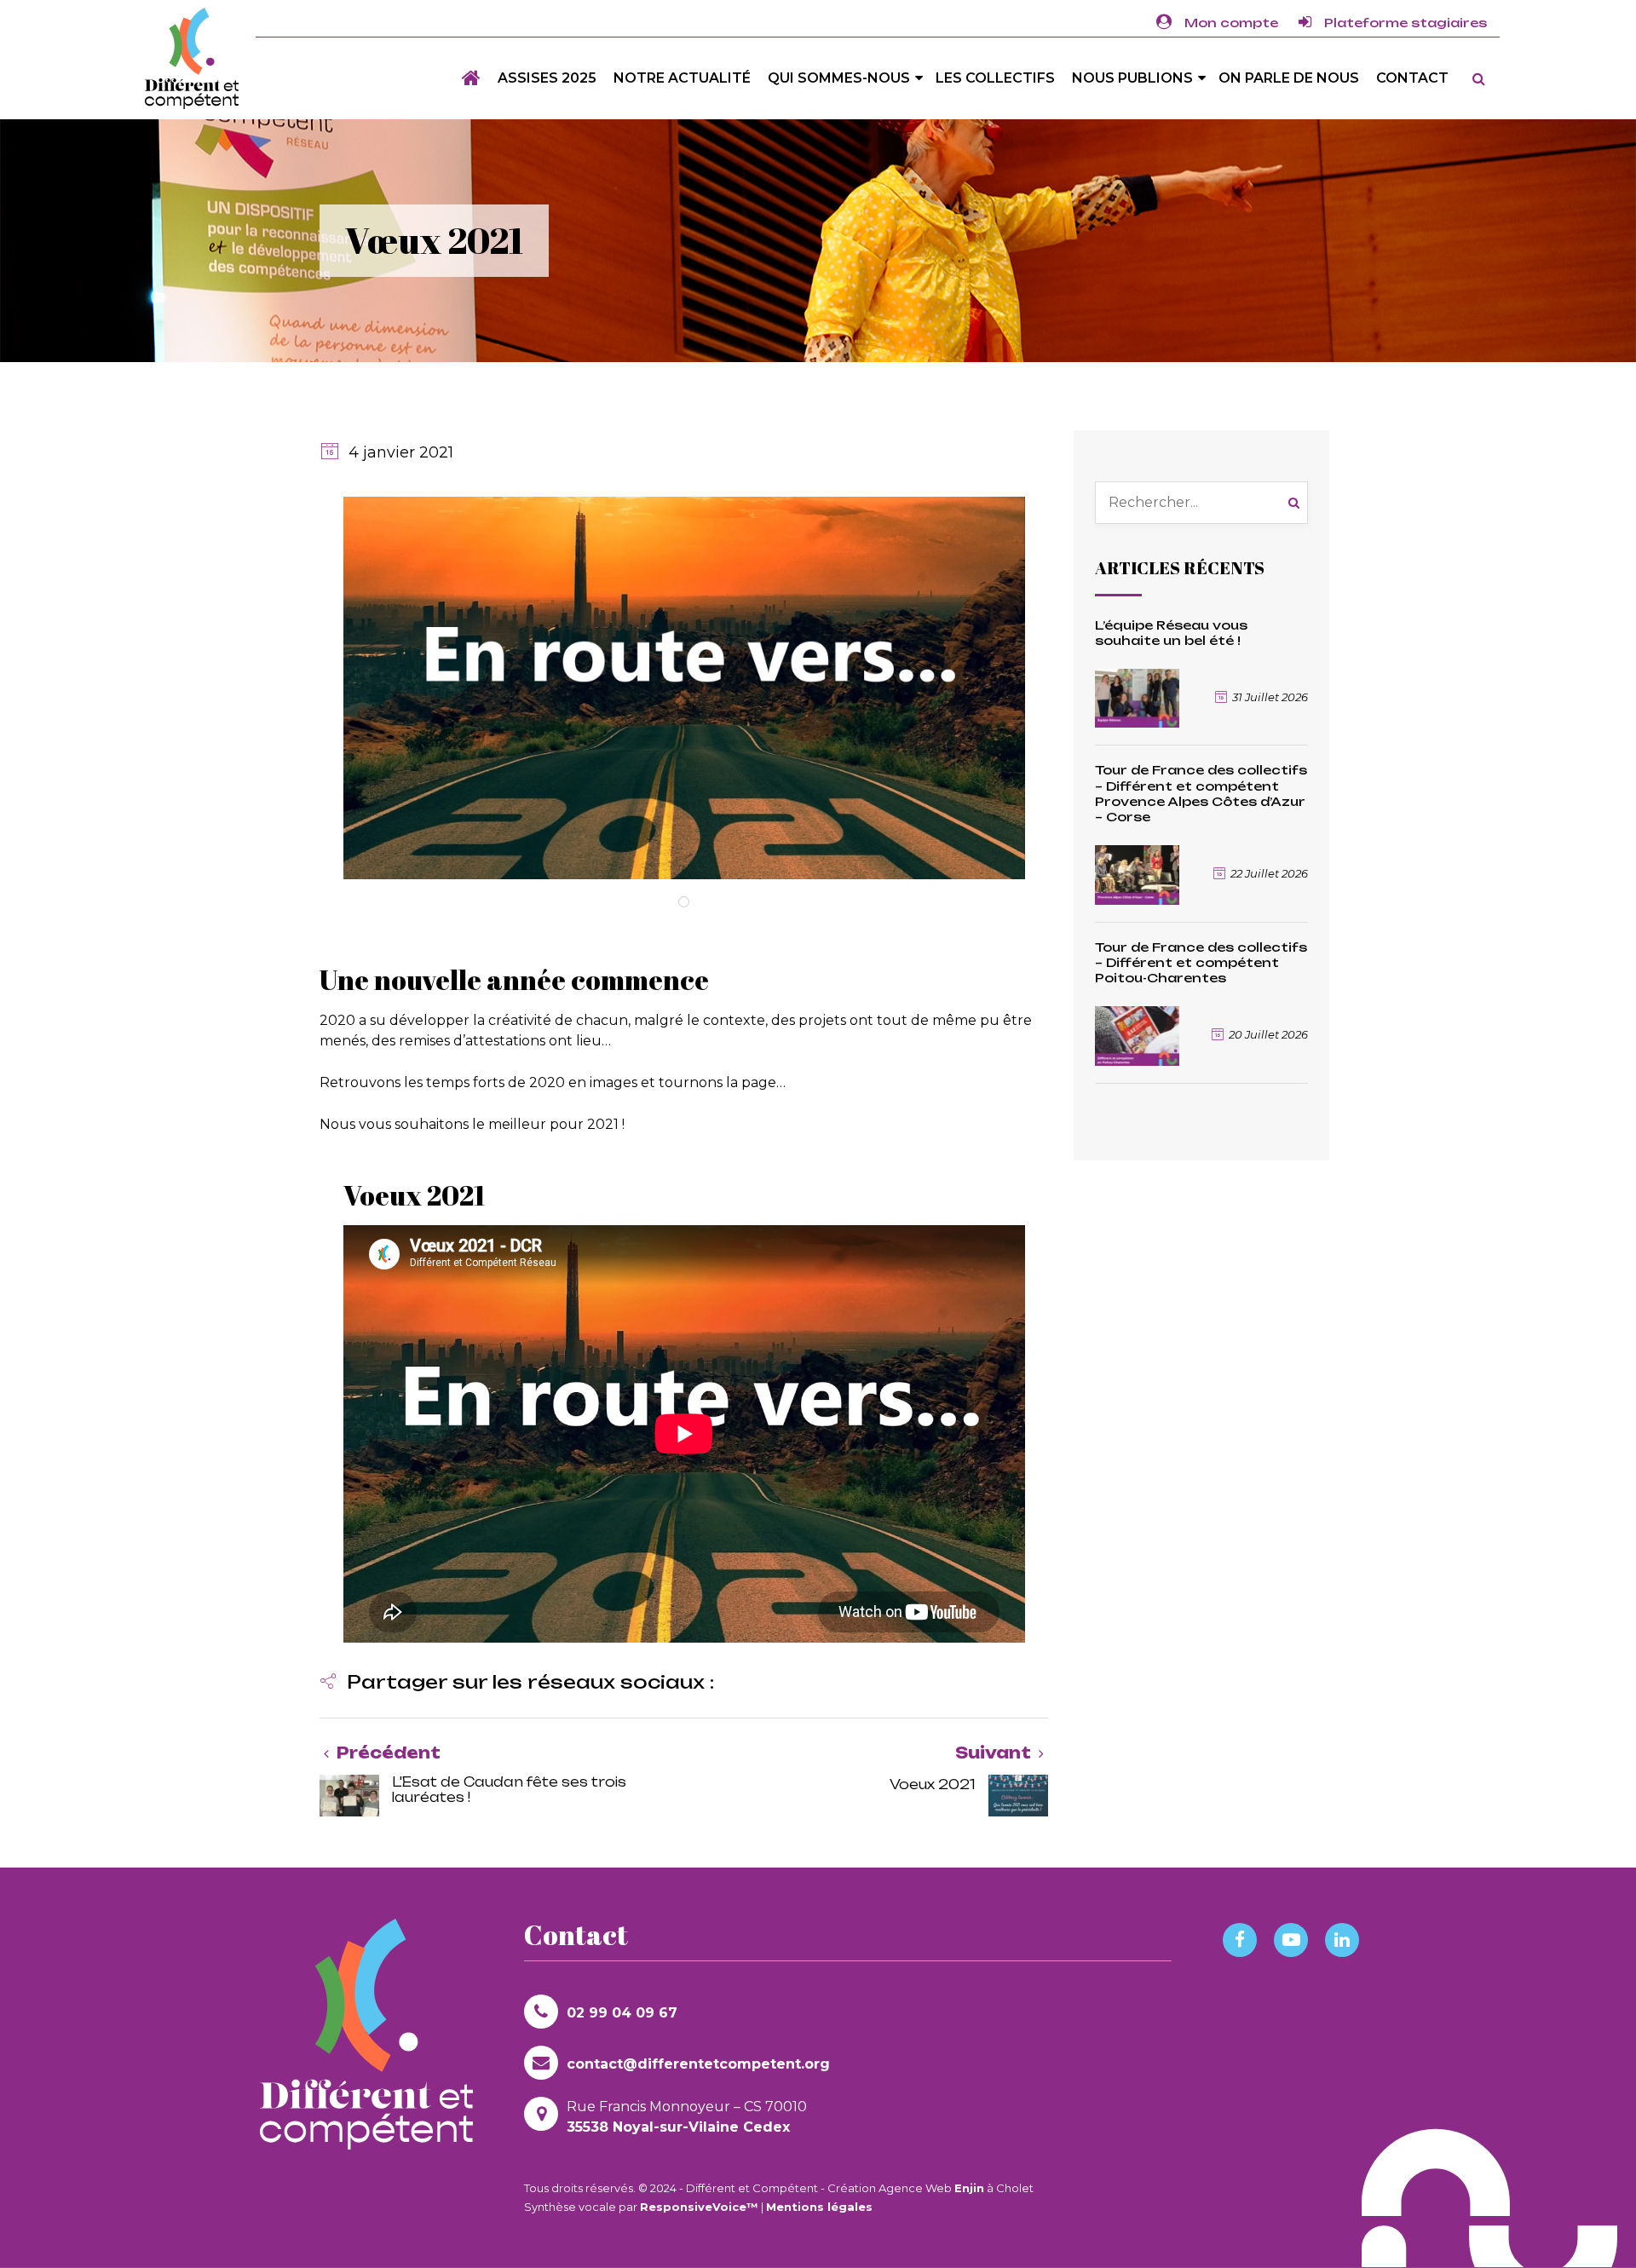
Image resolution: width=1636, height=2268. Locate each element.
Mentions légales (819, 2207)
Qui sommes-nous (839, 78)
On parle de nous (1289, 78)
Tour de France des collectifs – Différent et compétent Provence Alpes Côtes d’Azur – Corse (1201, 793)
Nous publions (1132, 78)
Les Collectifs (995, 78)
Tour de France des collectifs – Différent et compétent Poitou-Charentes (1201, 962)
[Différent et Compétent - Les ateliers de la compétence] (192, 58)
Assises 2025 (547, 78)
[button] (517, 1684)
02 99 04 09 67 (622, 2013)
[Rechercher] (1298, 503)
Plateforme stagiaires (1406, 23)
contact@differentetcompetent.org (698, 2064)
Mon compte (1231, 23)
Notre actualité (682, 78)
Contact (1412, 78)
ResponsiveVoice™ (699, 2207)
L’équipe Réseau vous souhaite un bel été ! (1171, 633)
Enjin (969, 2188)
